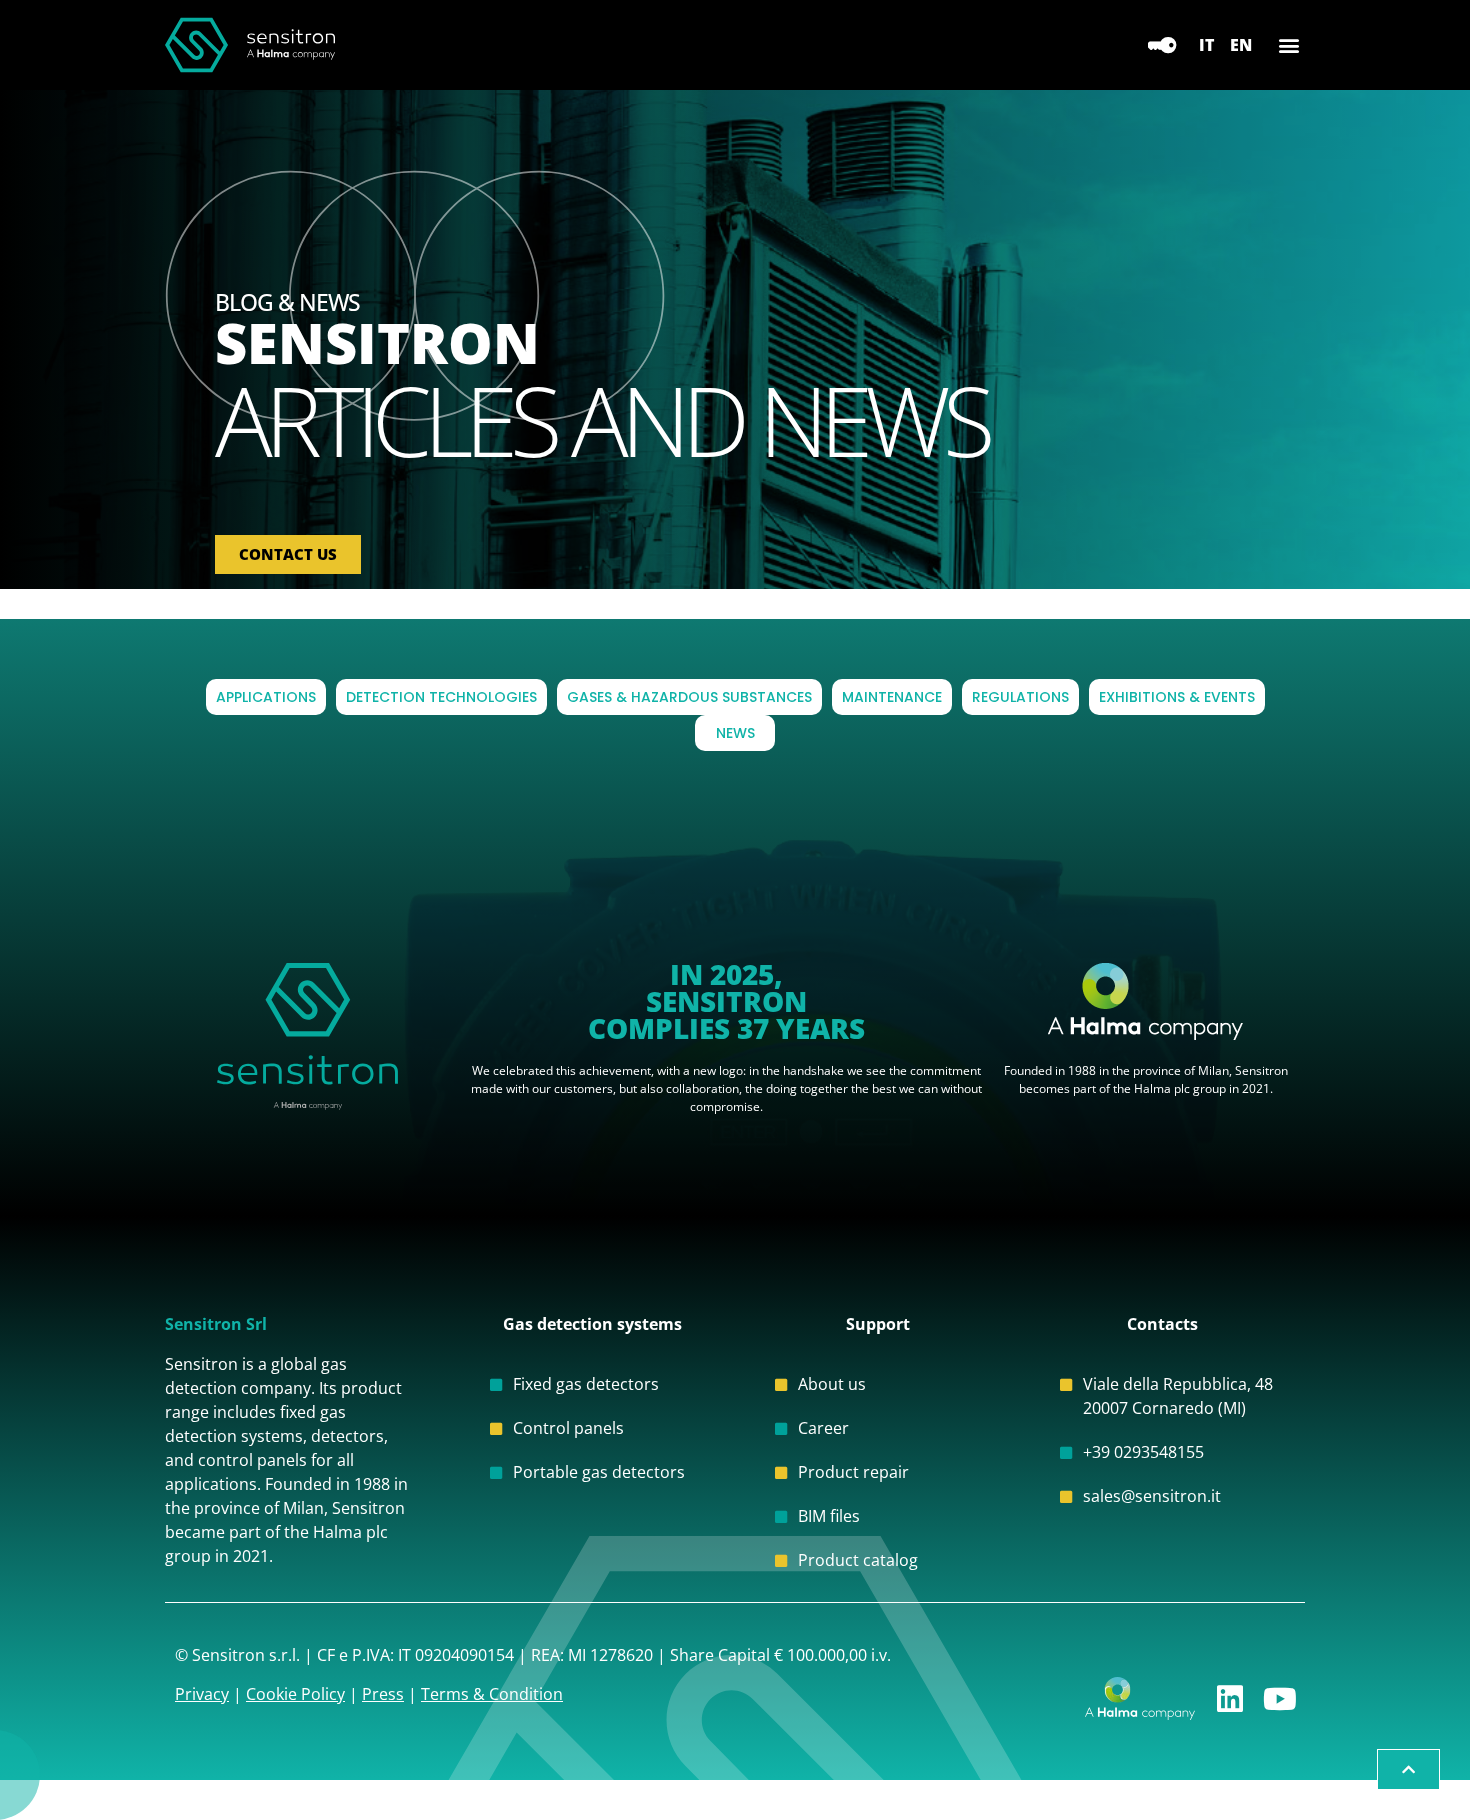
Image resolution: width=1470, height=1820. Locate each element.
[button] (1288, 45)
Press (383, 1694)
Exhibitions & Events (1177, 697)
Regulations (1020, 697)
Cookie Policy (295, 1694)
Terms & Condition (492, 1694)
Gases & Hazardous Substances (689, 697)
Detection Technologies (441, 697)
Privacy (202, 1694)
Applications (266, 697)
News (735, 733)
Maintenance (892, 697)
